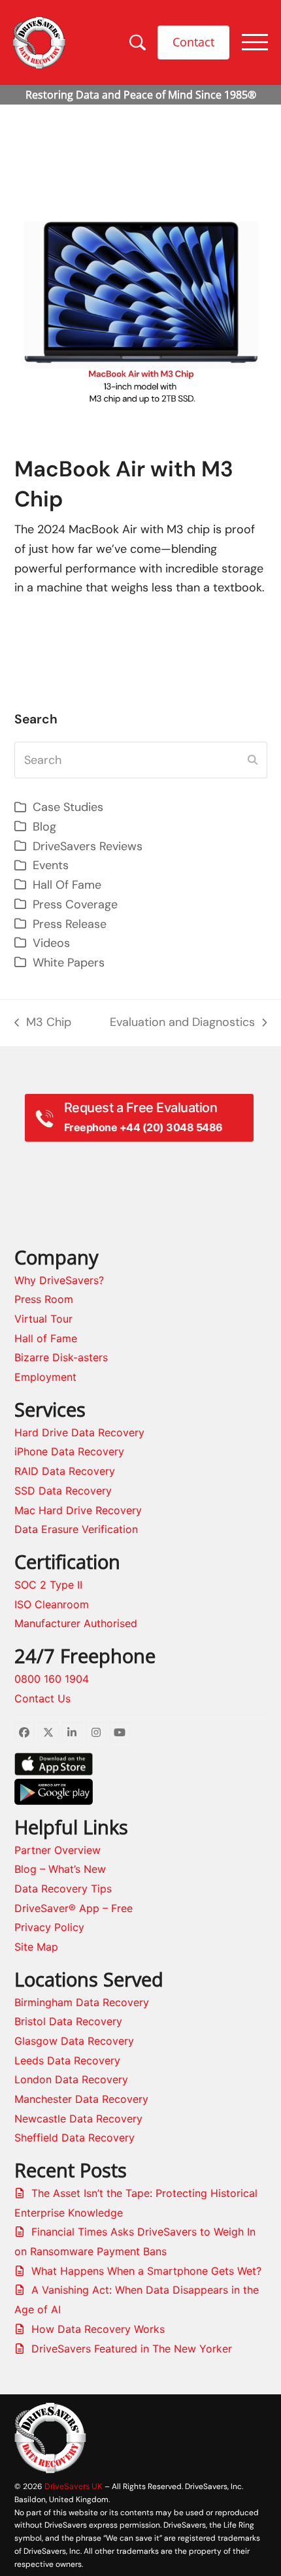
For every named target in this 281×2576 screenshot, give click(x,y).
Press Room (44, 1299)
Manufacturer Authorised (76, 1623)
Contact (193, 42)
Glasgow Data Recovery (74, 2041)
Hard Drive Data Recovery (79, 1432)
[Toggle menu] (255, 42)
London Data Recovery (71, 2079)
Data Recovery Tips (63, 1889)
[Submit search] (253, 760)
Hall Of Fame (67, 885)
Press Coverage (75, 904)
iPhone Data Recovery (69, 1451)
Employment (45, 1377)
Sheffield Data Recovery (74, 2138)
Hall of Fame (46, 1338)
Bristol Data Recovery (68, 2021)
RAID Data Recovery (65, 1471)
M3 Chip (43, 1023)
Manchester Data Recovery (81, 2099)
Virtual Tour (43, 1319)
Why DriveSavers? (59, 1280)
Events (51, 865)
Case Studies (68, 807)
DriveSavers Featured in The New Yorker (132, 2349)
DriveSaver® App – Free (74, 1908)
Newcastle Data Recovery (78, 2119)
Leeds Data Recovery (67, 2060)
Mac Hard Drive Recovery (78, 1510)
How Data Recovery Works (98, 2329)
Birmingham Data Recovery (82, 2002)
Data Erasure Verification (76, 1529)
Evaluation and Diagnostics (182, 1023)
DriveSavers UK (74, 2486)
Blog (44, 827)
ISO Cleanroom (52, 1604)
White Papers (69, 963)
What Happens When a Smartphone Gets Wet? (146, 2271)
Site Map (36, 1947)
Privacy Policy (49, 1927)
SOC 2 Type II (48, 1585)
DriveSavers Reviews (88, 846)
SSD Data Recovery (63, 1491)
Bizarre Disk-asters (61, 1357)
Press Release (70, 924)
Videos (51, 943)
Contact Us (42, 1698)
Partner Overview (58, 1850)
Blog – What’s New (60, 1869)
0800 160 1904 (52, 1679)
